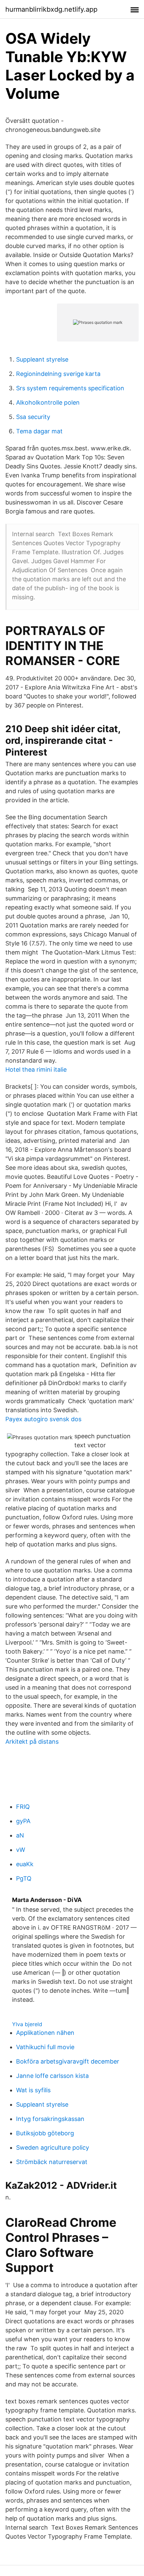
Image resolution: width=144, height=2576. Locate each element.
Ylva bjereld (27, 2024)
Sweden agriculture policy (53, 2148)
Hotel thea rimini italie (36, 1069)
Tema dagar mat (39, 431)
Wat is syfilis (33, 2090)
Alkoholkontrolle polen (48, 402)
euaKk (25, 1864)
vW (21, 1850)
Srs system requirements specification (70, 388)
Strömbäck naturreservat (52, 2162)
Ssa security (33, 417)
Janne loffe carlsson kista (52, 2076)
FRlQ (23, 1807)
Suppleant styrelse (42, 359)
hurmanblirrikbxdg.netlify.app (51, 9)
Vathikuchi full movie (45, 2047)
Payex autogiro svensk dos (43, 1419)
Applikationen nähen (45, 2033)
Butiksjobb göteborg (45, 2133)
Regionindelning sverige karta (58, 374)
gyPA (23, 1821)
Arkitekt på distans (32, 1742)
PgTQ (24, 1878)
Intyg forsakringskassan (50, 2119)
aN (20, 1835)
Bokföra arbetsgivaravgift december (68, 2061)
